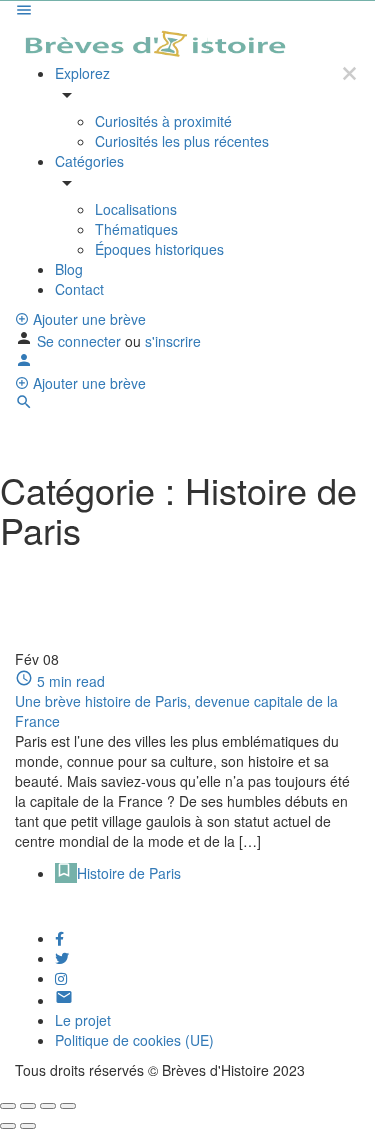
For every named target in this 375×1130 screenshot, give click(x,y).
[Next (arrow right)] (28, 1126)
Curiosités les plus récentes (182, 141)
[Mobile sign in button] (24, 363)
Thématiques (136, 229)
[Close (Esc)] (8, 1106)
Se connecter (81, 341)
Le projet (83, 1020)
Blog (69, 269)
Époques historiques (159, 249)
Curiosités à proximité (163, 121)
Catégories (89, 161)
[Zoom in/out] (68, 1106)
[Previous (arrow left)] (8, 1126)
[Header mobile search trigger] (24, 405)
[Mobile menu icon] (187, 12)
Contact (79, 289)
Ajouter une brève (87, 319)
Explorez (82, 73)
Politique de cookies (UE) (134, 1040)
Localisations (136, 209)
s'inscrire (173, 341)
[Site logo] (156, 41)
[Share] (28, 1106)
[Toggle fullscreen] (48, 1106)
